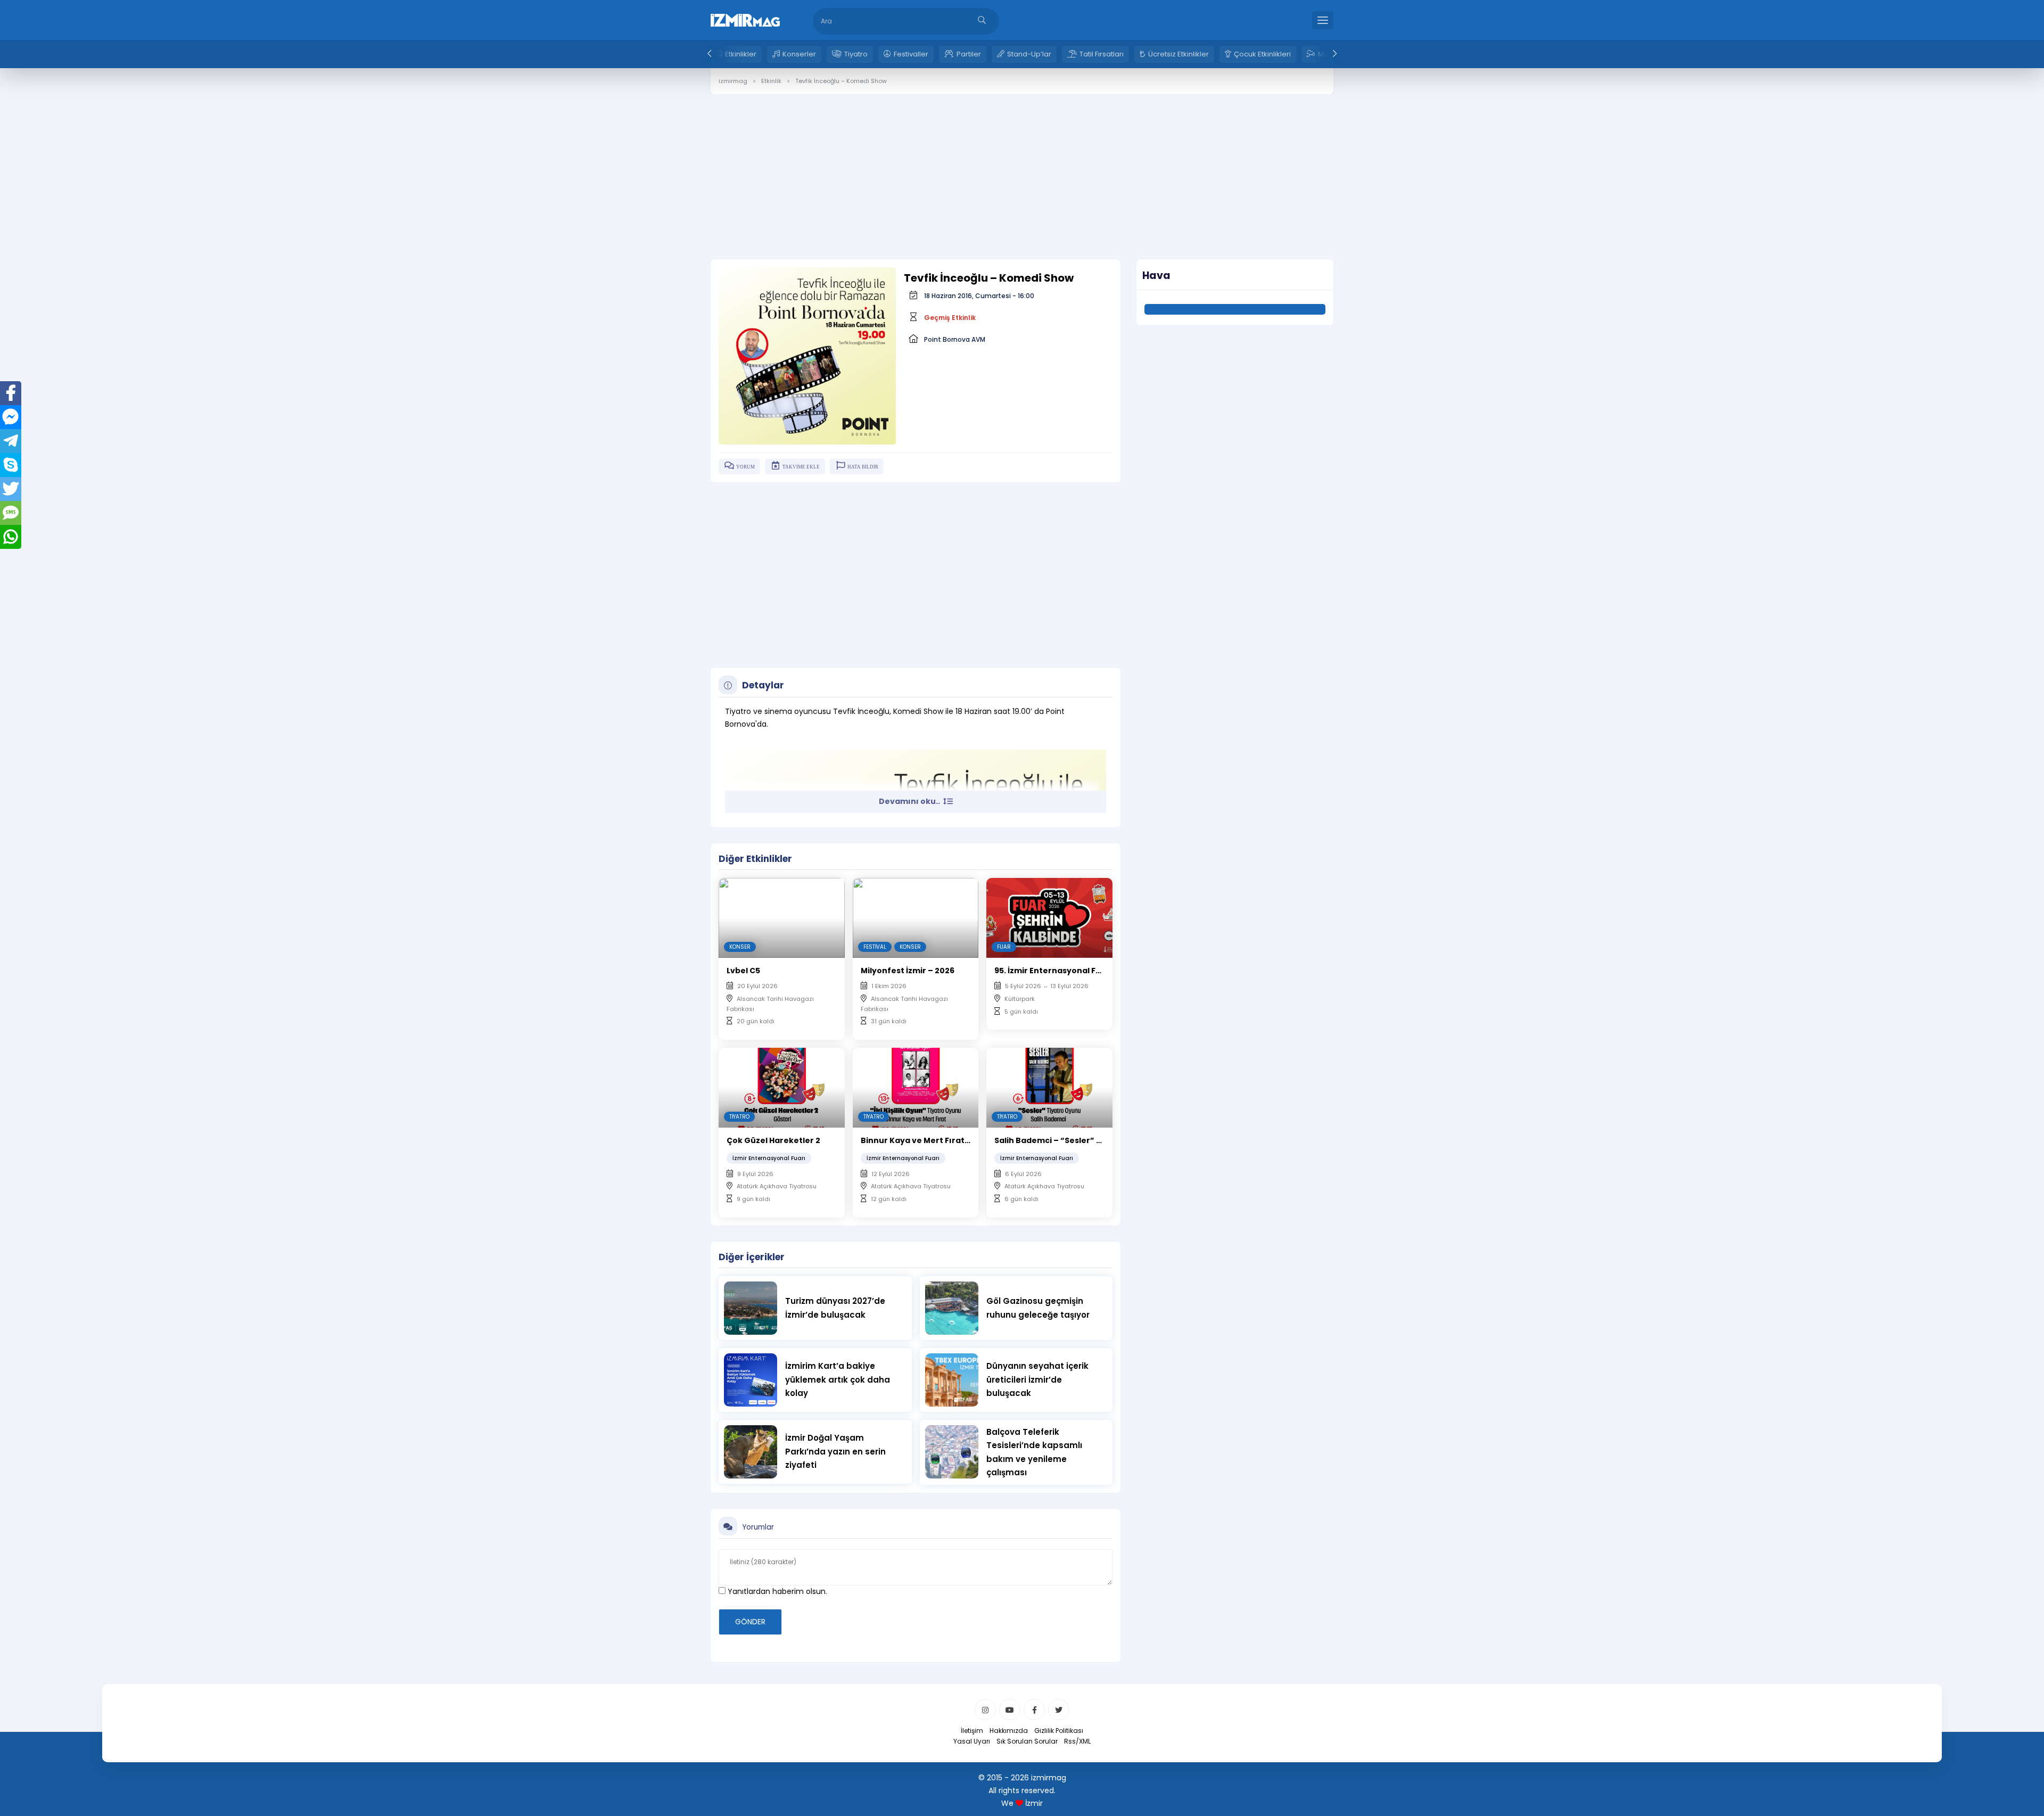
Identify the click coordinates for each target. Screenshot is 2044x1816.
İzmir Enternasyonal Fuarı (769, 1158)
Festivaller (911, 54)
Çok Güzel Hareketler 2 (773, 1140)
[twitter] (1059, 1710)
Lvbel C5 (743, 971)
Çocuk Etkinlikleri (1262, 54)
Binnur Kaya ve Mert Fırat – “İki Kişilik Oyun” (950, 1140)
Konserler (799, 54)
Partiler (969, 54)
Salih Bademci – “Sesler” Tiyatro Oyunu (1075, 1140)
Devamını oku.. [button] (910, 801)
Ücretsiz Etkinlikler (1178, 54)
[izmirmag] (745, 19)
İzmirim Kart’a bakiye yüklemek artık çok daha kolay (838, 1379)
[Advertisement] (1022, 169)
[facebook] (1034, 1710)
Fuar (1004, 947)
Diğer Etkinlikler (755, 859)
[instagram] (985, 1710)
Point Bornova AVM (955, 339)
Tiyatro (856, 54)
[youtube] (1010, 1710)
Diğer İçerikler (752, 1257)
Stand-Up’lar (1029, 54)
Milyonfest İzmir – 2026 (908, 971)
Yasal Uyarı (972, 1741)
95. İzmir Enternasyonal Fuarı (1053, 971)
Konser (740, 947)
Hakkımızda (1009, 1731)
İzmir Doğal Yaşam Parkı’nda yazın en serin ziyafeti (835, 1451)
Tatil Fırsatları (1102, 54)
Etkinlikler (741, 54)
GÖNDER (750, 1622)
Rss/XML (1077, 1741)
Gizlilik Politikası (1059, 1731)
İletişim (972, 1731)
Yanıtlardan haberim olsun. (776, 1591)
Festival (875, 947)
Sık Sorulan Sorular (1027, 1741)
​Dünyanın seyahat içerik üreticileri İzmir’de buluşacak (1037, 1379)
